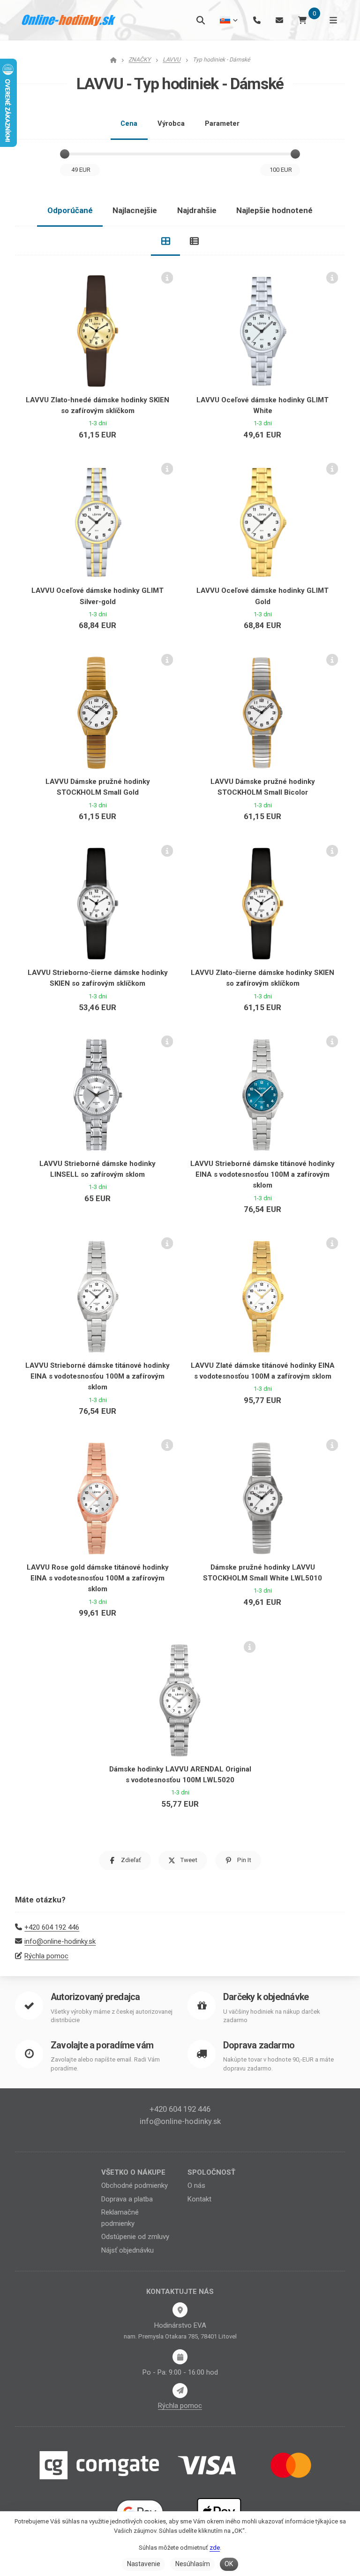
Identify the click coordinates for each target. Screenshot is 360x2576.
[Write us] (180, 2391)
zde (215, 2548)
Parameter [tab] (222, 123)
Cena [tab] (129, 123)
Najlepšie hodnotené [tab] (274, 210)
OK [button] (229, 2564)
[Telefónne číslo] (257, 20)
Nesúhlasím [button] (193, 2564)
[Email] (279, 20)
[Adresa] (180, 2310)
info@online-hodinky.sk (60, 1941)
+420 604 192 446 (52, 1927)
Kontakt (199, 2199)
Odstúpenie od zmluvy (135, 2237)
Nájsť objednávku (127, 2250)
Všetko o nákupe (133, 2172)
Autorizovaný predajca (95, 1997)
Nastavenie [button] (144, 2564)
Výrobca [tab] (171, 123)
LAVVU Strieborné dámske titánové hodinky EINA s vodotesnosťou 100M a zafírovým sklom (262, 1175)
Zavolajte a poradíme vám (102, 2045)
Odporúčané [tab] (70, 210)
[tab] (165, 241)
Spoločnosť (211, 2172)
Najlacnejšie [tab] (135, 210)
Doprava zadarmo (259, 2045)
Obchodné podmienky (135, 2185)
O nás (196, 2185)
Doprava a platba (127, 2199)
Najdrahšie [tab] (197, 210)
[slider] (65, 154)
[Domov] (69, 20)
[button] (125, 1860)
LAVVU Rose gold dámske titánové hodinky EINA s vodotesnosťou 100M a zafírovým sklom (98, 1578)
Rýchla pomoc (46, 1956)
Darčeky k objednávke (266, 1997)
